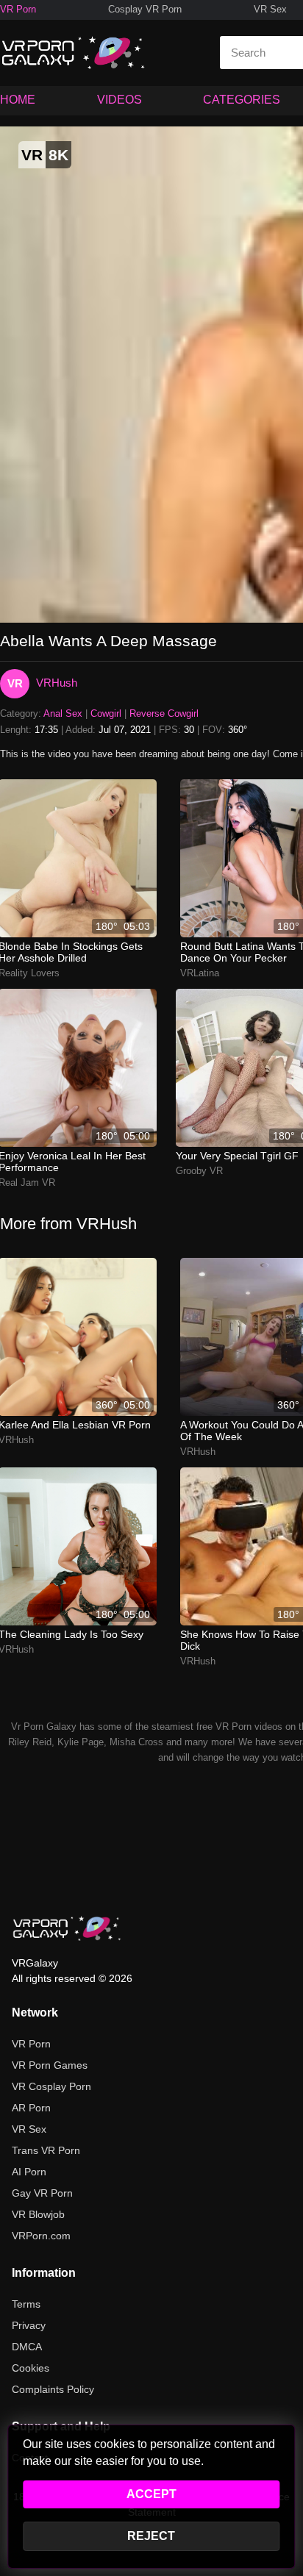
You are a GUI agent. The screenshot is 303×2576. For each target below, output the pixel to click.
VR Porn (18, 9)
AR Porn (31, 2108)
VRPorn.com (41, 2236)
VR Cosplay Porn (51, 2086)
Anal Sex (63, 713)
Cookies (31, 2368)
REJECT (151, 2536)
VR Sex (270, 9)
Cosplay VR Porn (145, 9)
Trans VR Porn (46, 2150)
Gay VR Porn (42, 2193)
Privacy (29, 2325)
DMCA (27, 2347)
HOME (18, 100)
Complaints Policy (53, 2389)
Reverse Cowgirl (164, 713)
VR (15, 683)
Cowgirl (106, 713)
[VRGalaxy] (67, 1928)
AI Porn (29, 2172)
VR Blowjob (38, 2214)
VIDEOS (120, 100)
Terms (26, 2304)
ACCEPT (151, 2494)
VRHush (57, 683)
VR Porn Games (50, 2065)
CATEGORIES (242, 100)
